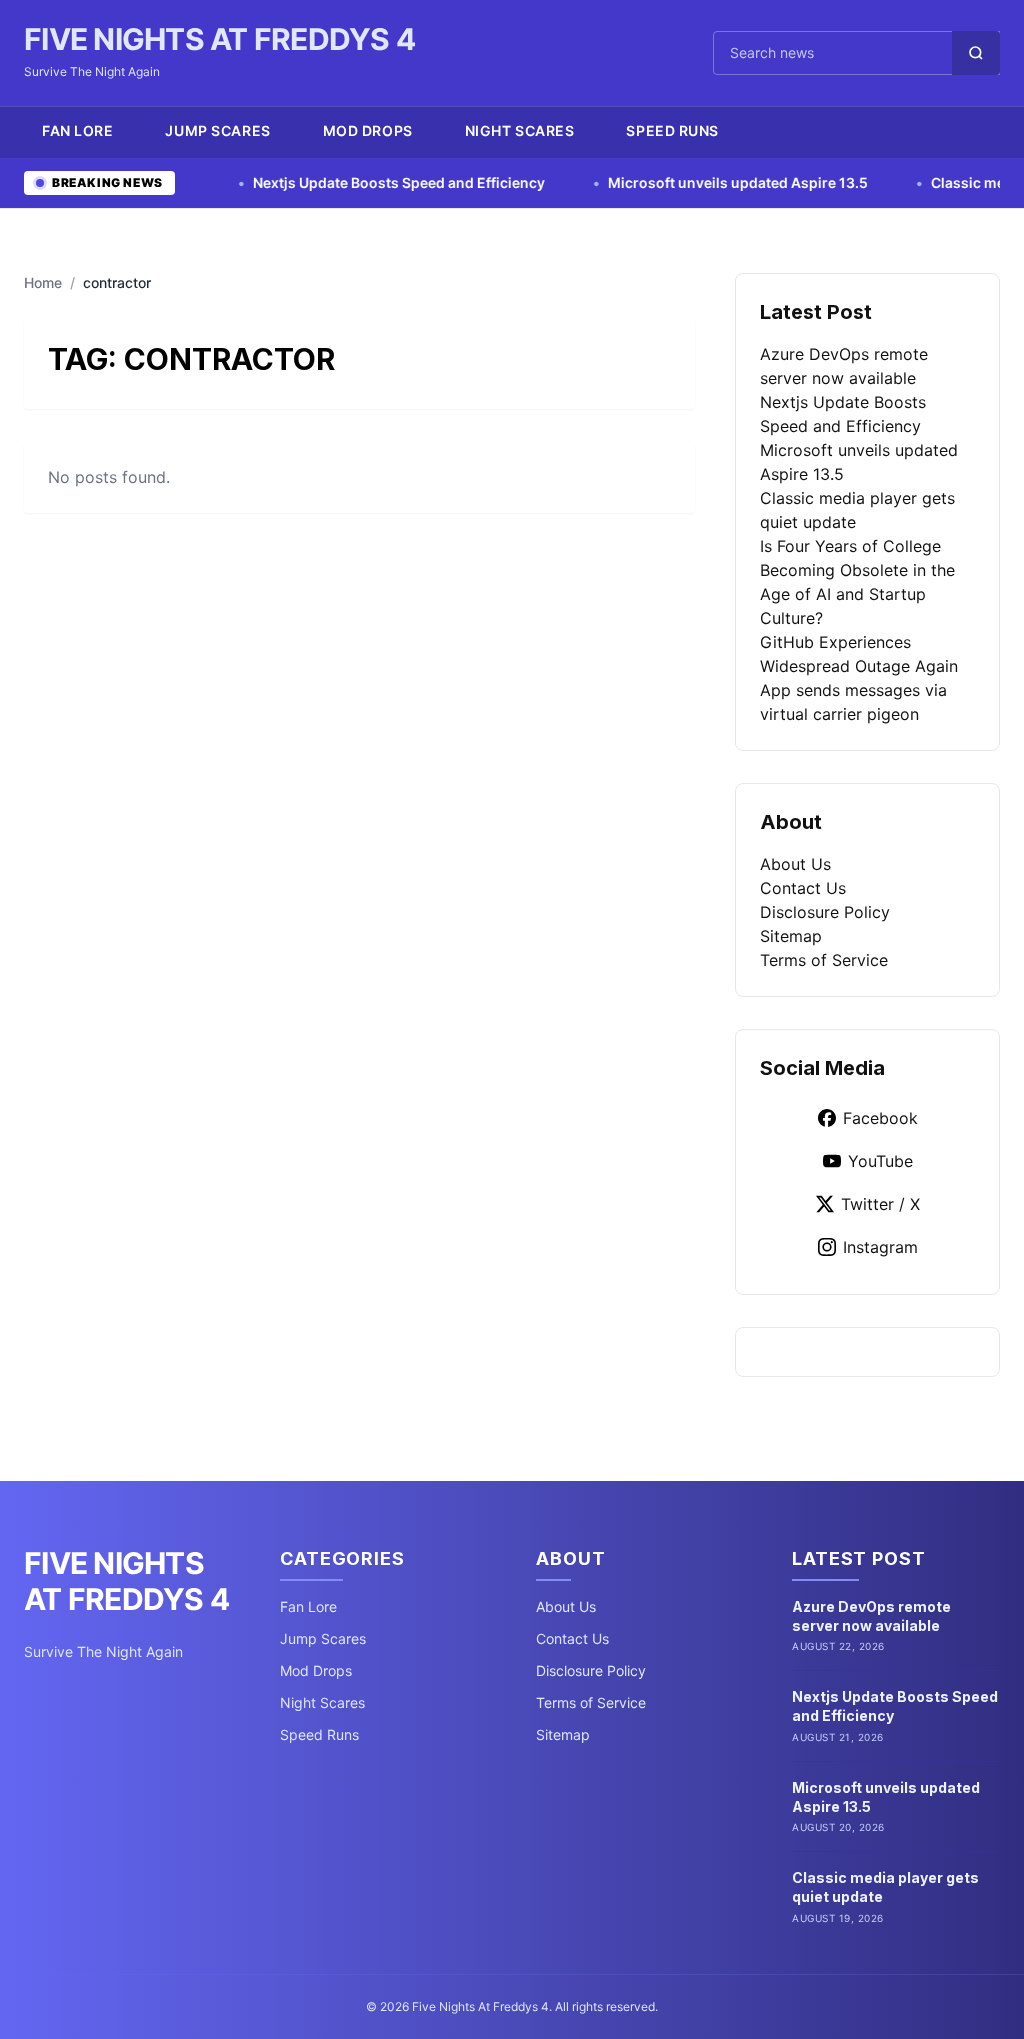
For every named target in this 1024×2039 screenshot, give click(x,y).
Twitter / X (880, 1204)
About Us (795, 864)
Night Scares (520, 130)
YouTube (880, 1161)
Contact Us (803, 888)
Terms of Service (824, 960)
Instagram (880, 1247)
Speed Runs (672, 130)
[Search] (976, 53)
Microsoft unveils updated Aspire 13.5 (695, 182)
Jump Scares (217, 130)
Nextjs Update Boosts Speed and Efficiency (356, 182)
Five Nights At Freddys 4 (219, 39)
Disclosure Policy (825, 912)
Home (43, 282)
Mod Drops (368, 130)
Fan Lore (77, 130)
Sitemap (791, 936)
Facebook (880, 1118)
